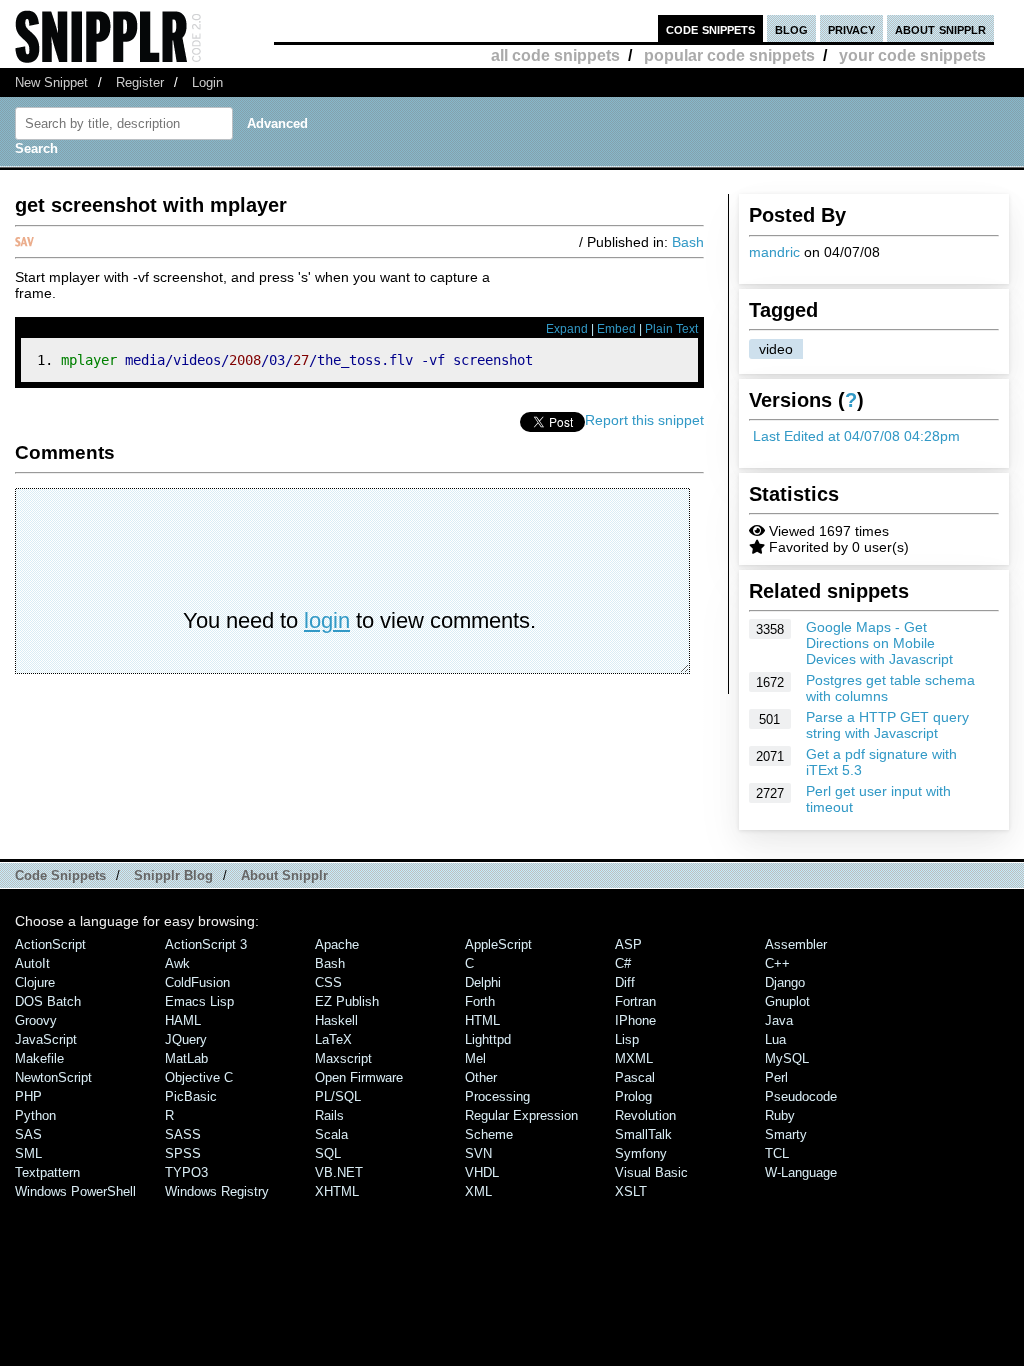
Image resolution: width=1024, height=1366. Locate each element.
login (327, 620)
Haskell (336, 1020)
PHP (28, 1096)
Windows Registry (217, 1191)
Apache (337, 944)
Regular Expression (521, 1115)
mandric (774, 252)
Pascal (635, 1077)
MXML (634, 1058)
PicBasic (191, 1096)
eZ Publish (347, 1001)
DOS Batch (48, 1001)
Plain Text (671, 329)
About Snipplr (284, 875)
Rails (329, 1115)
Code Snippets (60, 875)
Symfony (641, 1153)
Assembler (796, 944)
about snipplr (940, 28)
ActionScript (50, 944)
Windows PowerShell (75, 1191)
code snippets (710, 28)
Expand (567, 329)
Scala (331, 1134)
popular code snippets (729, 55)
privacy (851, 28)
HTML (482, 1020)
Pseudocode (801, 1096)
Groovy (36, 1020)
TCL (777, 1153)
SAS (28, 1134)
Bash (688, 242)
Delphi (483, 982)
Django (785, 982)
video (776, 349)
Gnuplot (787, 1001)
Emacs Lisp (199, 1001)
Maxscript (343, 1058)
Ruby (780, 1115)
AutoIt (32, 963)
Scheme (489, 1134)
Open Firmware (359, 1077)
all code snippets (555, 55)
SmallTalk (643, 1134)
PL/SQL (338, 1096)
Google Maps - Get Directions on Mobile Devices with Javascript (879, 643)
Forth (480, 1001)
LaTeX (333, 1039)
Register (140, 82)
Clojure (35, 982)
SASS (183, 1134)
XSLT (631, 1191)
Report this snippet (644, 420)
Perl (776, 1077)
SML (28, 1153)
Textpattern (47, 1172)
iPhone (635, 1020)
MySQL (787, 1058)
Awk (177, 963)
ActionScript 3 (206, 944)
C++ (777, 963)
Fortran (635, 1001)
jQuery (186, 1039)
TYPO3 (186, 1172)
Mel (475, 1058)
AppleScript (498, 944)
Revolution (645, 1115)
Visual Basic (651, 1172)
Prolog (633, 1096)
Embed (616, 329)
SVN (478, 1153)
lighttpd (488, 1039)
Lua (775, 1039)
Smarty (786, 1134)
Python (35, 1115)
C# (623, 963)
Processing (497, 1096)
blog (791, 28)
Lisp (627, 1039)
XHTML (337, 1191)
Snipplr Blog (173, 875)
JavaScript (46, 1039)
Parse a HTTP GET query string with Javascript (887, 725)
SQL (328, 1153)
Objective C (199, 1077)
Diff (625, 982)
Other (481, 1077)
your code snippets (912, 55)
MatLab (186, 1058)
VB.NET (339, 1172)
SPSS (183, 1153)
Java (779, 1020)
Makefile (39, 1058)
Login (207, 82)
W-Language (801, 1172)
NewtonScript (53, 1077)
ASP (628, 944)
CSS (328, 982)
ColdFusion (197, 982)
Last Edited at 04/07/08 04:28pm (856, 436)
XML (478, 1191)
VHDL (482, 1172)
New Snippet (51, 82)
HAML (183, 1020)
